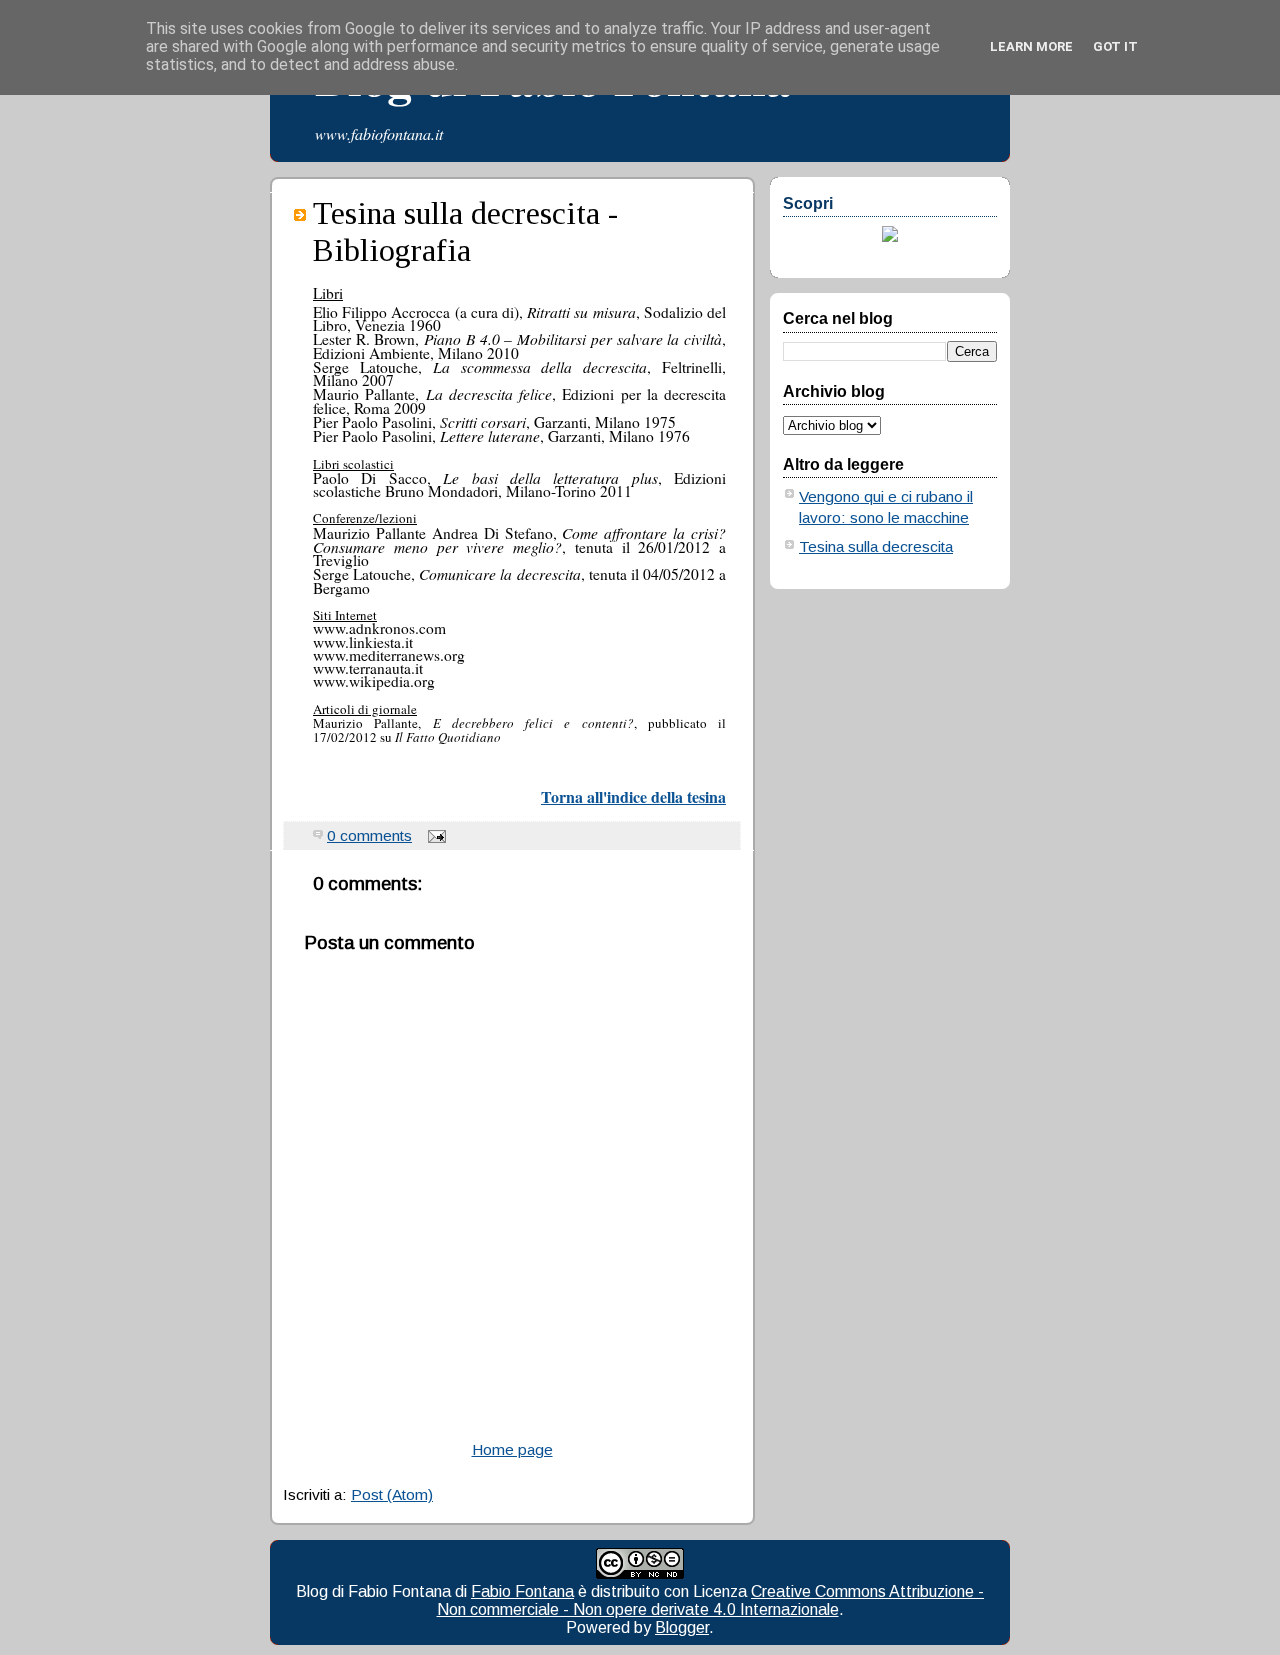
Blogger (682, 1627)
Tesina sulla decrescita (876, 546)
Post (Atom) (392, 1494)
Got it (1115, 46)
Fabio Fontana (522, 1591)
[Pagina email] (433, 835)
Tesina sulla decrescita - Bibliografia (465, 231)
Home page (512, 1449)
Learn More (1031, 46)
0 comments (369, 835)
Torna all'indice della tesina (633, 796)
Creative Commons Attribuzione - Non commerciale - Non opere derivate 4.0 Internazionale (711, 1600)
